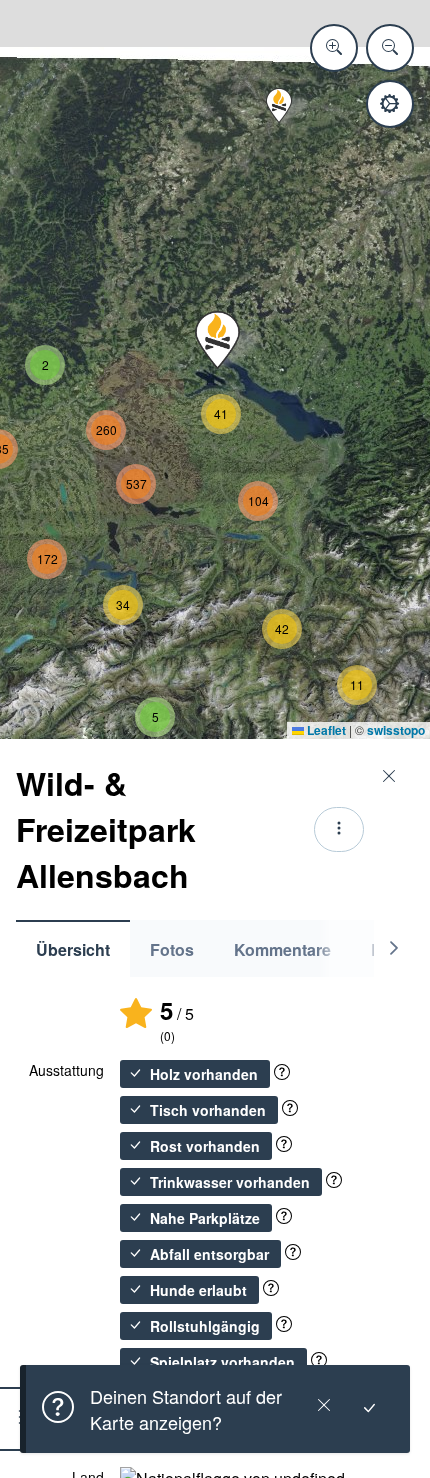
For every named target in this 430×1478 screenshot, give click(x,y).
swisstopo (396, 730)
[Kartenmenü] (390, 104)
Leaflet (325, 730)
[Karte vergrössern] (334, 48)
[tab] (73, 948)
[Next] (394, 948)
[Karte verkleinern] (390, 48)
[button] (217, 340)
